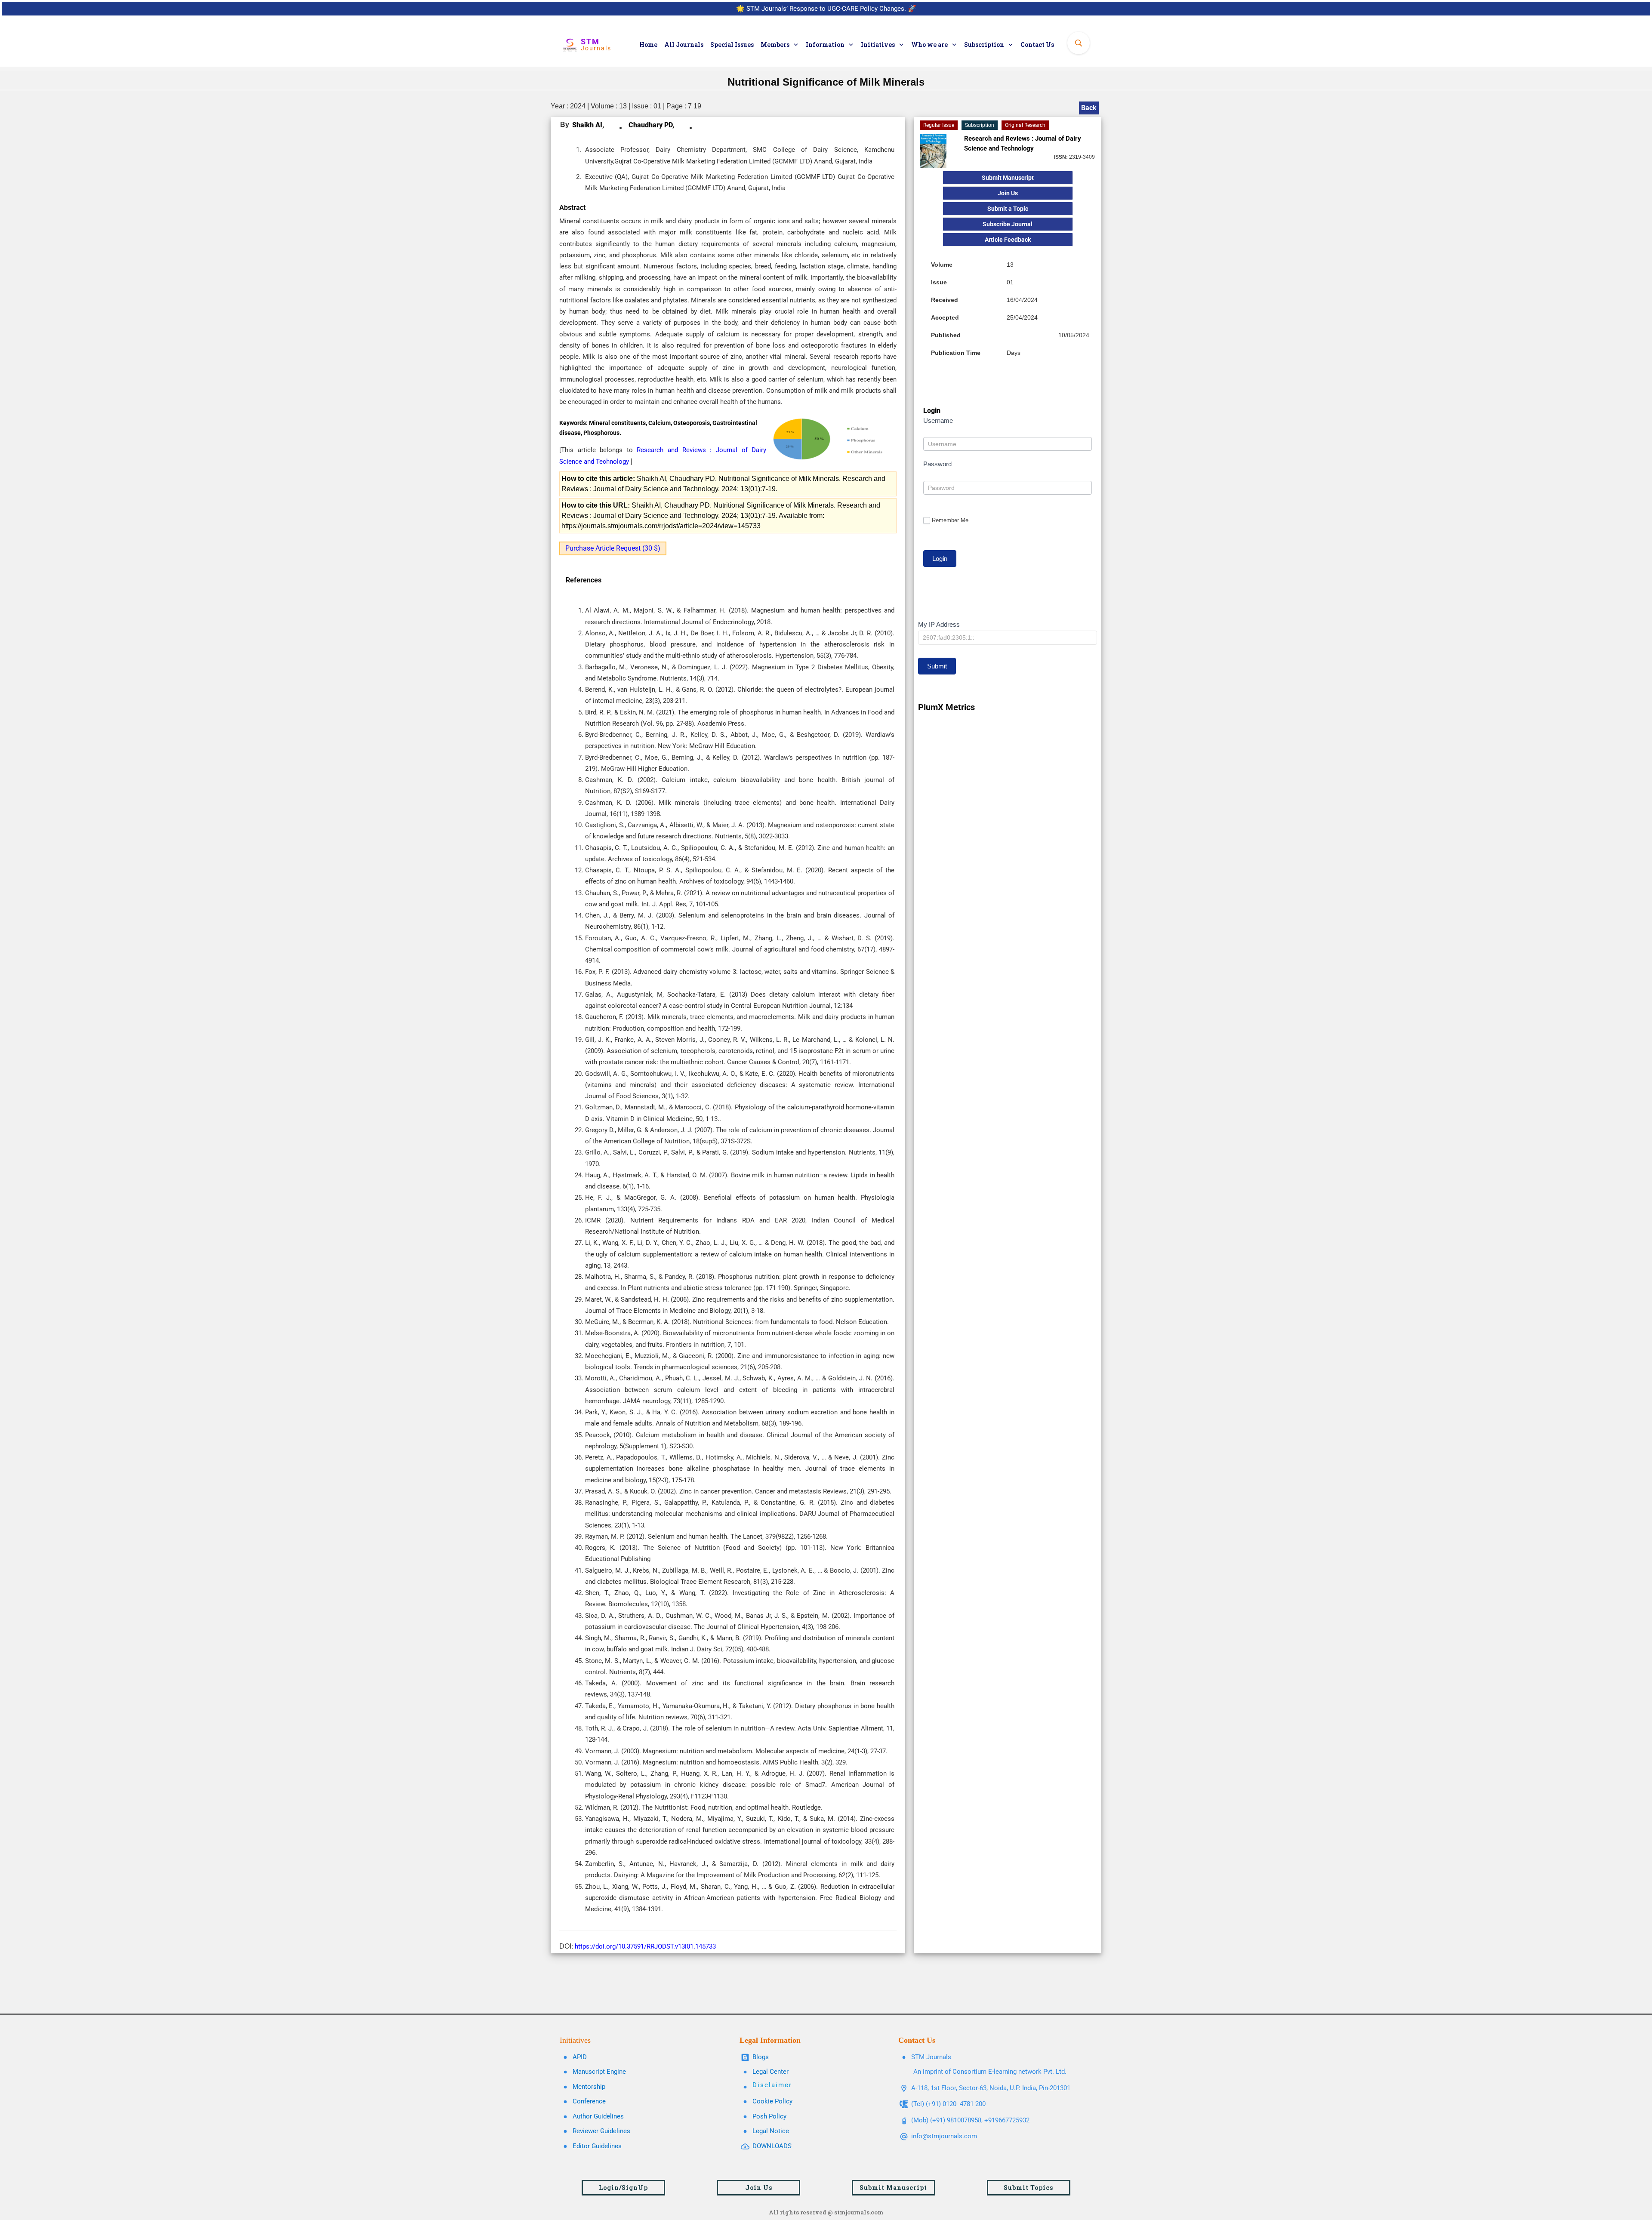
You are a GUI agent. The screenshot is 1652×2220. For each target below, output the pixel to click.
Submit (937, 666)
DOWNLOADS (772, 2146)
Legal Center (771, 2072)
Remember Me (950, 520)
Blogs (761, 2057)
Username (938, 420)
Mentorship (589, 2087)
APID (580, 2057)
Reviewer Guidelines (601, 2131)
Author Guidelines (598, 2116)
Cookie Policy (772, 2101)
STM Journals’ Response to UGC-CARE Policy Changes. (826, 9)
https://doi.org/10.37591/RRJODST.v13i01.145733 (645, 1946)
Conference (589, 2101)
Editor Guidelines (597, 2146)
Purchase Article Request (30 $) (613, 548)
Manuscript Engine (599, 2072)
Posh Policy (769, 2116)
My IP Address (939, 624)
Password (937, 464)
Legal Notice (771, 2131)
